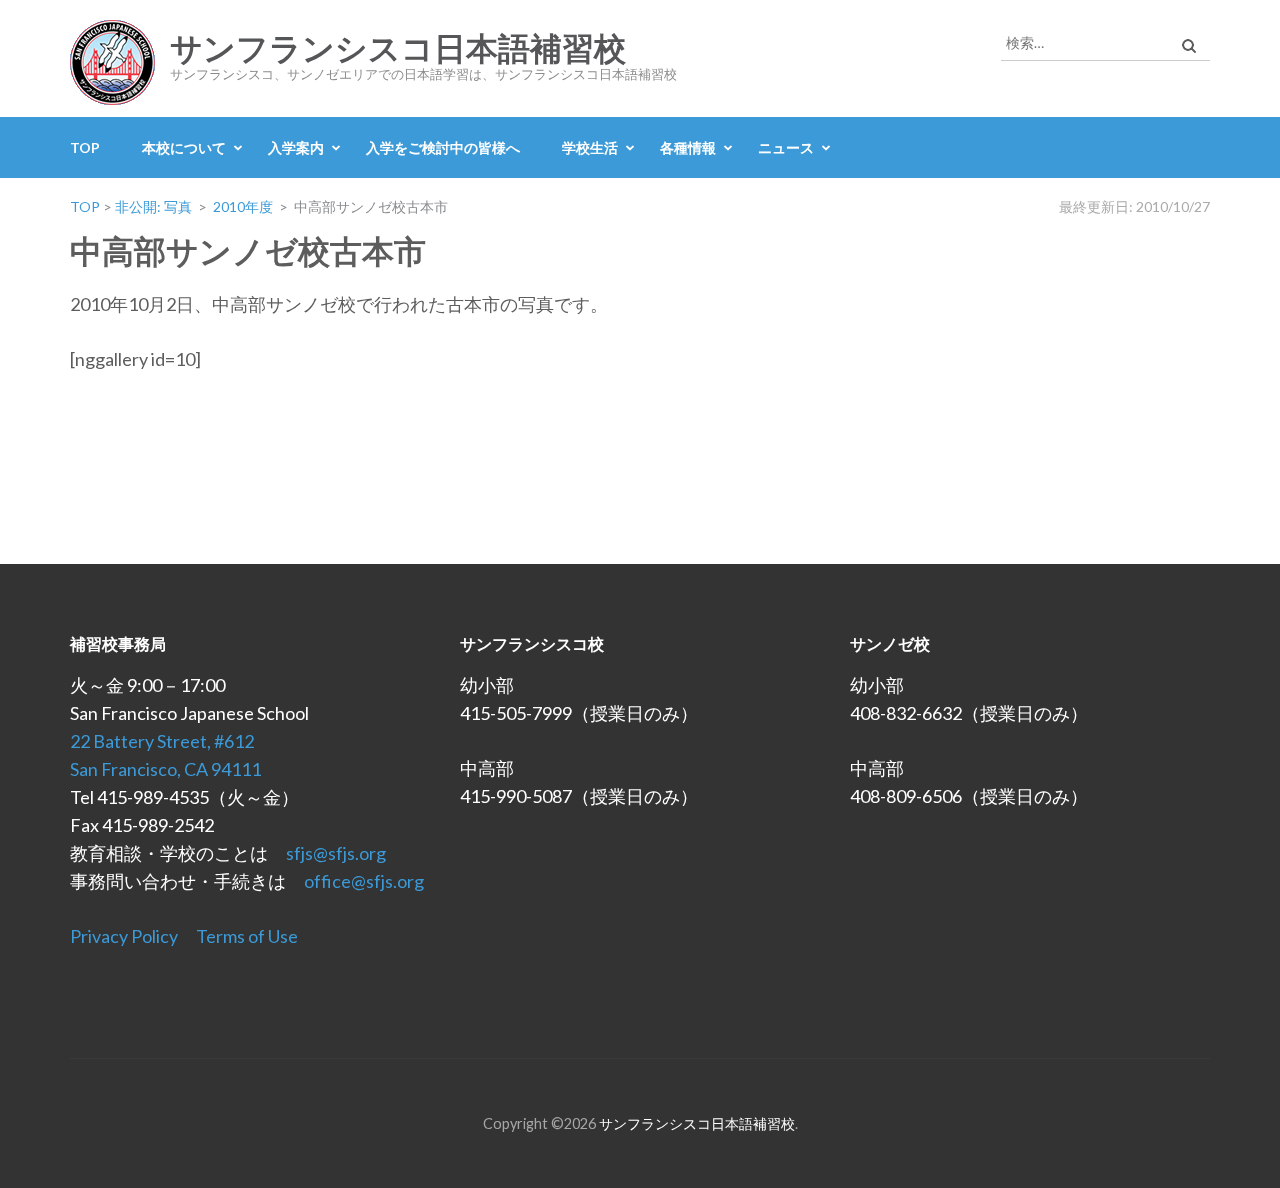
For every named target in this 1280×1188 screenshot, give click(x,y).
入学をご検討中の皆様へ (443, 147)
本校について (184, 147)
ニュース (786, 147)
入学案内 (296, 147)
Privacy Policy (124, 936)
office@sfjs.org (364, 881)
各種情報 (688, 147)
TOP (85, 147)
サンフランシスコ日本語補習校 (398, 49)
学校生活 (590, 147)
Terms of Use (247, 936)
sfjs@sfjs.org (336, 853)
